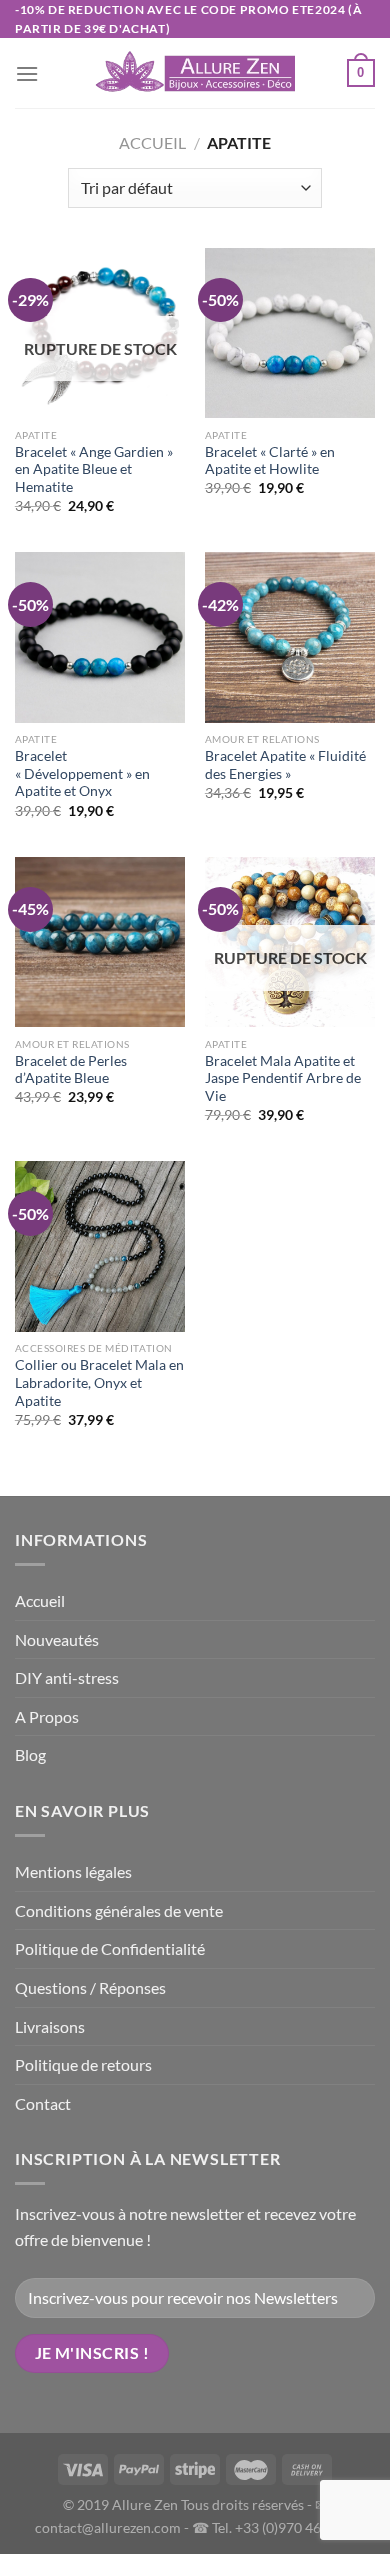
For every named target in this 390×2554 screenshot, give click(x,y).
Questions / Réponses (90, 1987)
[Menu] (27, 73)
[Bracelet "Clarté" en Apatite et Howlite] (290, 333)
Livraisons (50, 2026)
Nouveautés (57, 1639)
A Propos (47, 1716)
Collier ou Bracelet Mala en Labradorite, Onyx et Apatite (99, 1382)
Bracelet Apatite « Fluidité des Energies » (285, 765)
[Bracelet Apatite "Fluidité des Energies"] (290, 637)
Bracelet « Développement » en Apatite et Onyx (82, 773)
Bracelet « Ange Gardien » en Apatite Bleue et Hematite (94, 469)
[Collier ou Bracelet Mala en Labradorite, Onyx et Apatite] (100, 1246)
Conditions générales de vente (119, 1910)
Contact (43, 2103)
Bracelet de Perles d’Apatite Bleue (71, 1070)
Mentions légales (73, 1871)
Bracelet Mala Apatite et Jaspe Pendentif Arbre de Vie (283, 1078)
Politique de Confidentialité (110, 1948)
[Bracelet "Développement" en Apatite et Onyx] (100, 637)
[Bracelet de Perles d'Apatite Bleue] (100, 942)
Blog (30, 1754)
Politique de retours (83, 2064)
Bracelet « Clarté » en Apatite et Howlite (270, 461)
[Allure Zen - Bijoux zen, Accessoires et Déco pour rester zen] (195, 74)
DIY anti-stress (67, 1677)
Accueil (152, 142)
